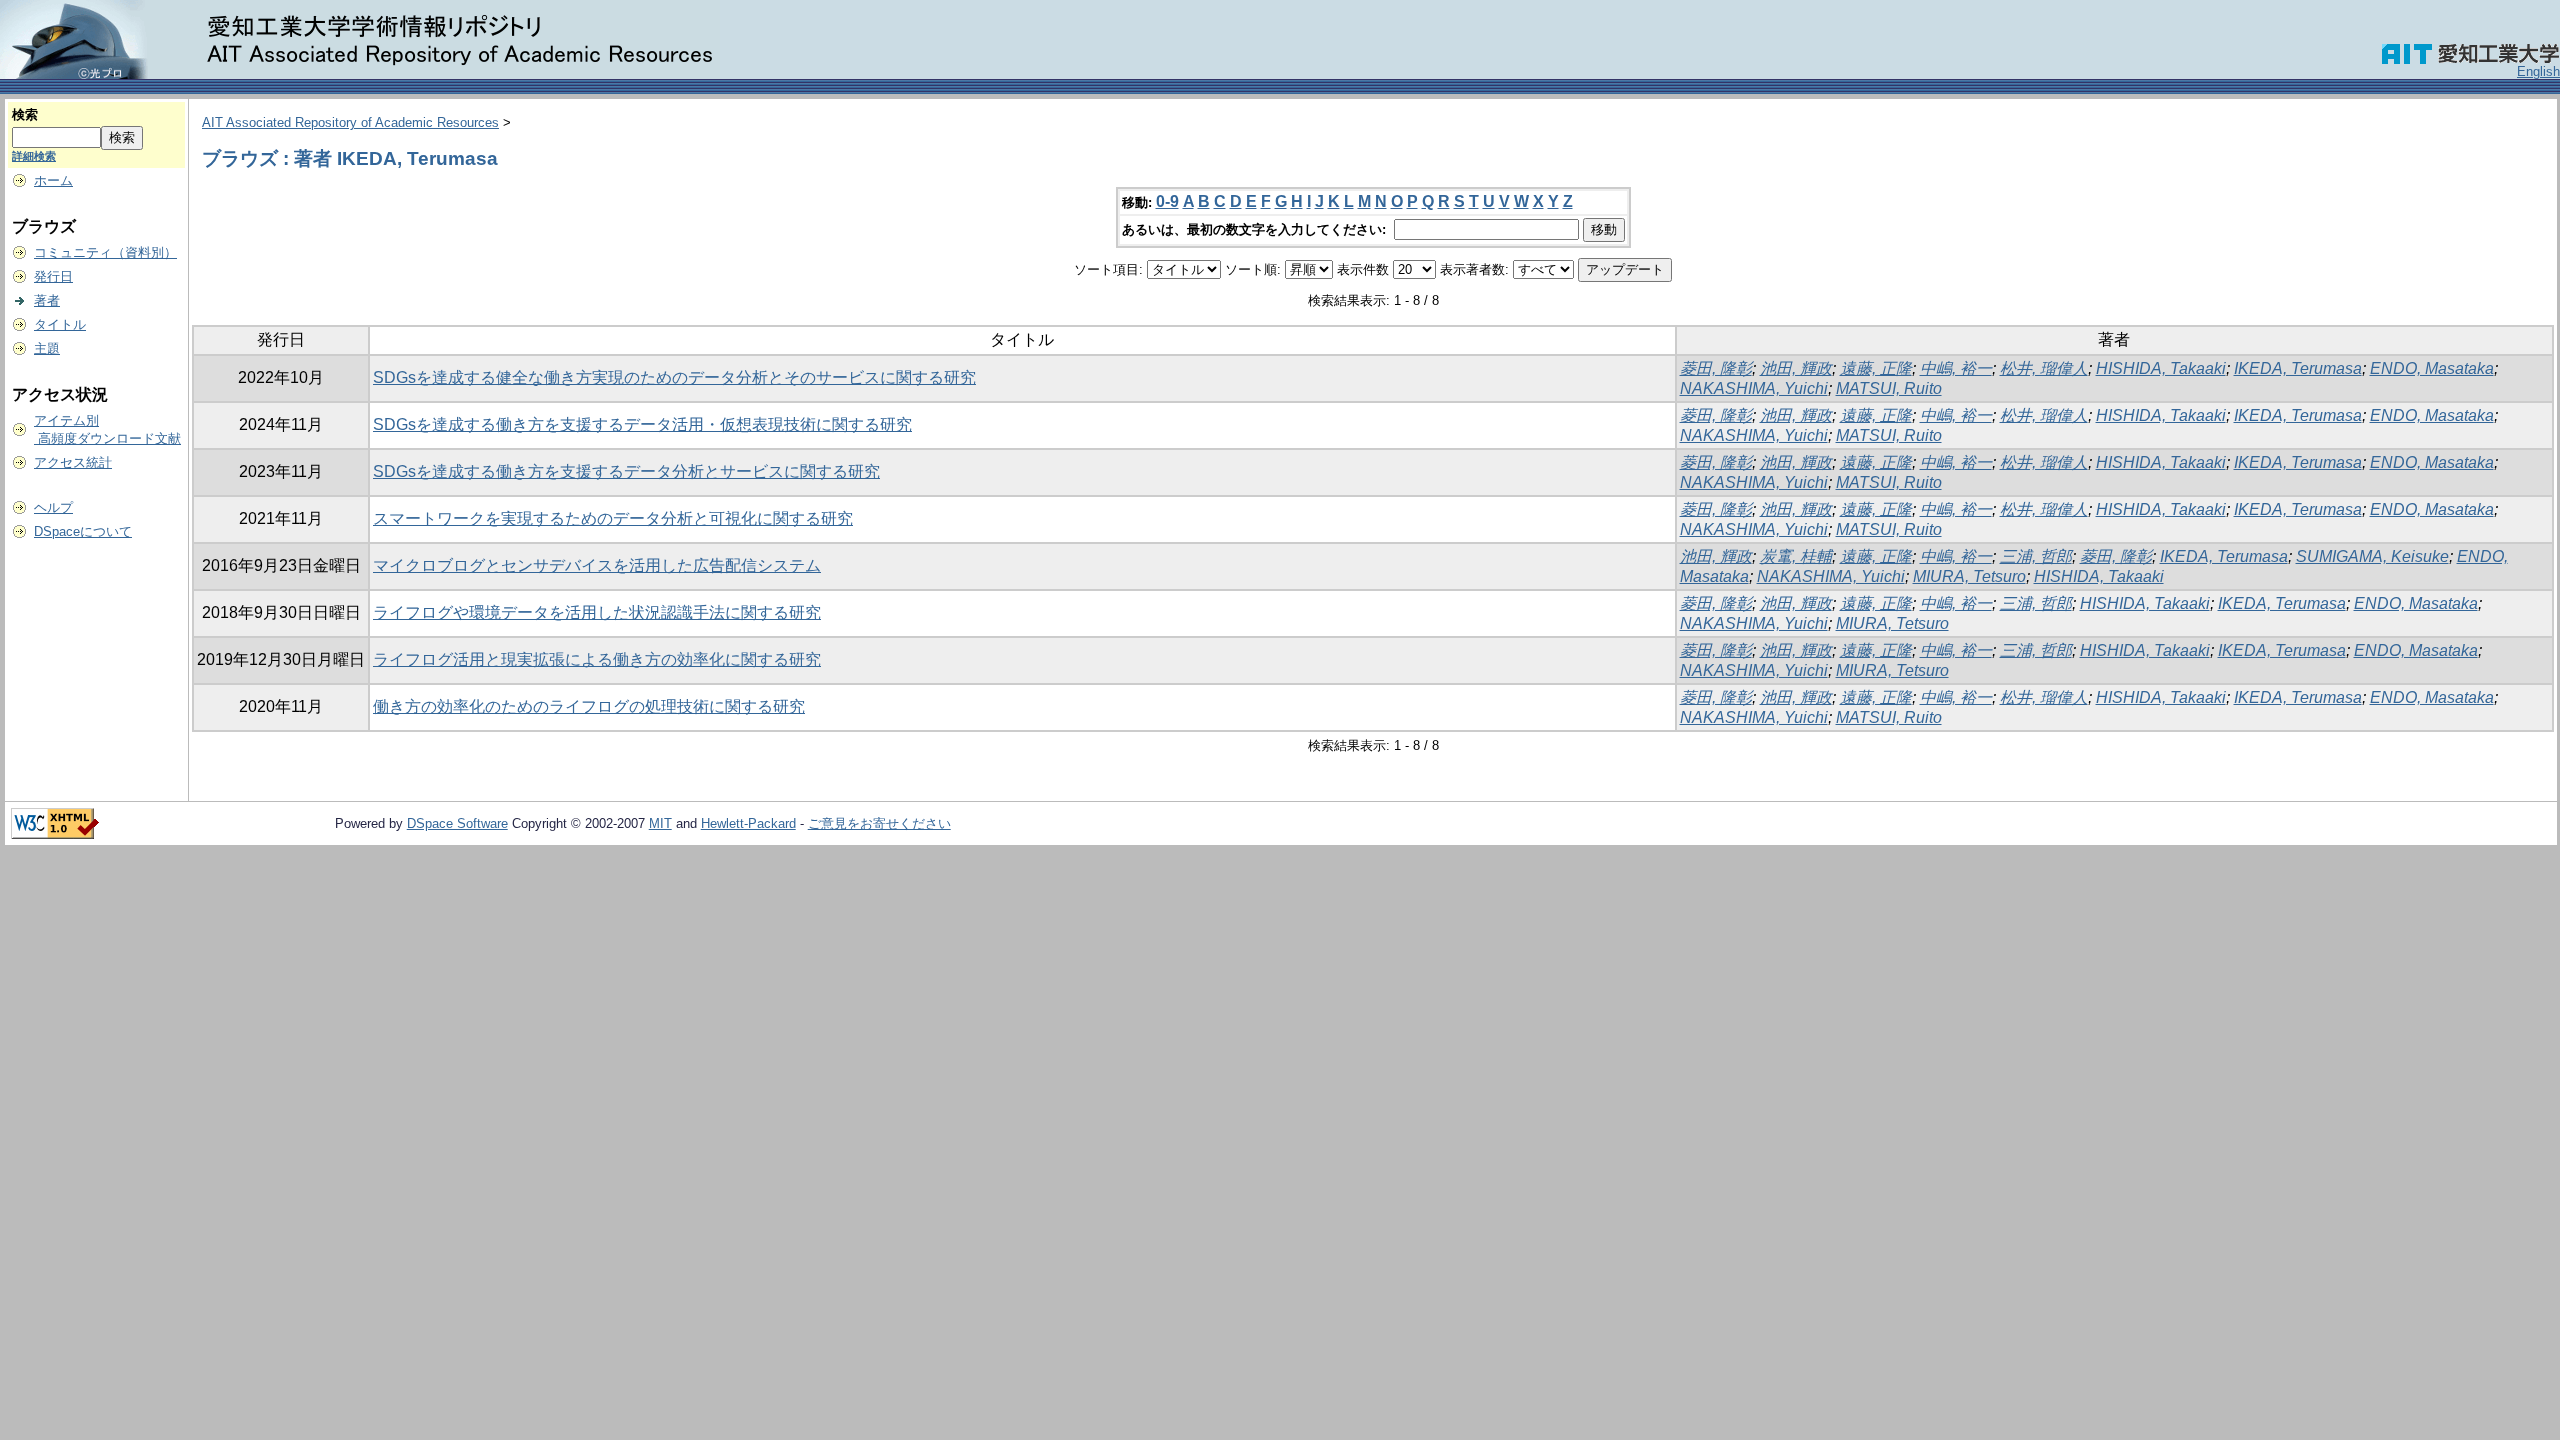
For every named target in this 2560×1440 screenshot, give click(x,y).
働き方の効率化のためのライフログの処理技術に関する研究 (589, 706)
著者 (47, 300)
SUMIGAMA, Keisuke (2372, 556)
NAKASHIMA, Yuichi (1754, 388)
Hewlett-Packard (748, 823)
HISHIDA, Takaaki (2161, 368)
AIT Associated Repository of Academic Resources (350, 122)
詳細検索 (34, 156)
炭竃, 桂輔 (1796, 556)
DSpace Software (457, 823)
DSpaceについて (83, 531)
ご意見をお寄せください (879, 823)
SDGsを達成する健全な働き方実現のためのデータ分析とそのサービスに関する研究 (674, 377)
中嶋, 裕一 (1956, 368)
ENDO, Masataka (2432, 368)
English (2538, 71)
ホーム (53, 180)
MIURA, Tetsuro (1969, 576)
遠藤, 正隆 (1876, 368)
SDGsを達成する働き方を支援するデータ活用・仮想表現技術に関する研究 (642, 424)
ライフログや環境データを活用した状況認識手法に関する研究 (597, 612)
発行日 (53, 276)
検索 (25, 114)
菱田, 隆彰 (1716, 368)
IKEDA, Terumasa (2298, 368)
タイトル (60, 324)
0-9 (1167, 201)
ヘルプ (53, 507)
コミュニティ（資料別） (105, 252)
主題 (47, 348)
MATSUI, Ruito (1889, 388)
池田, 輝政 (1796, 368)
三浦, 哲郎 (2036, 556)
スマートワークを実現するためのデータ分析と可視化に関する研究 (613, 518)
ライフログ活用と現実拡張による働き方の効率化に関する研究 (597, 659)
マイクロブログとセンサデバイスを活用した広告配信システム (597, 565)
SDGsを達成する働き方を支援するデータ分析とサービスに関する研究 (626, 471)
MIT (660, 823)
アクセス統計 (73, 462)
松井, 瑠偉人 (2044, 368)
